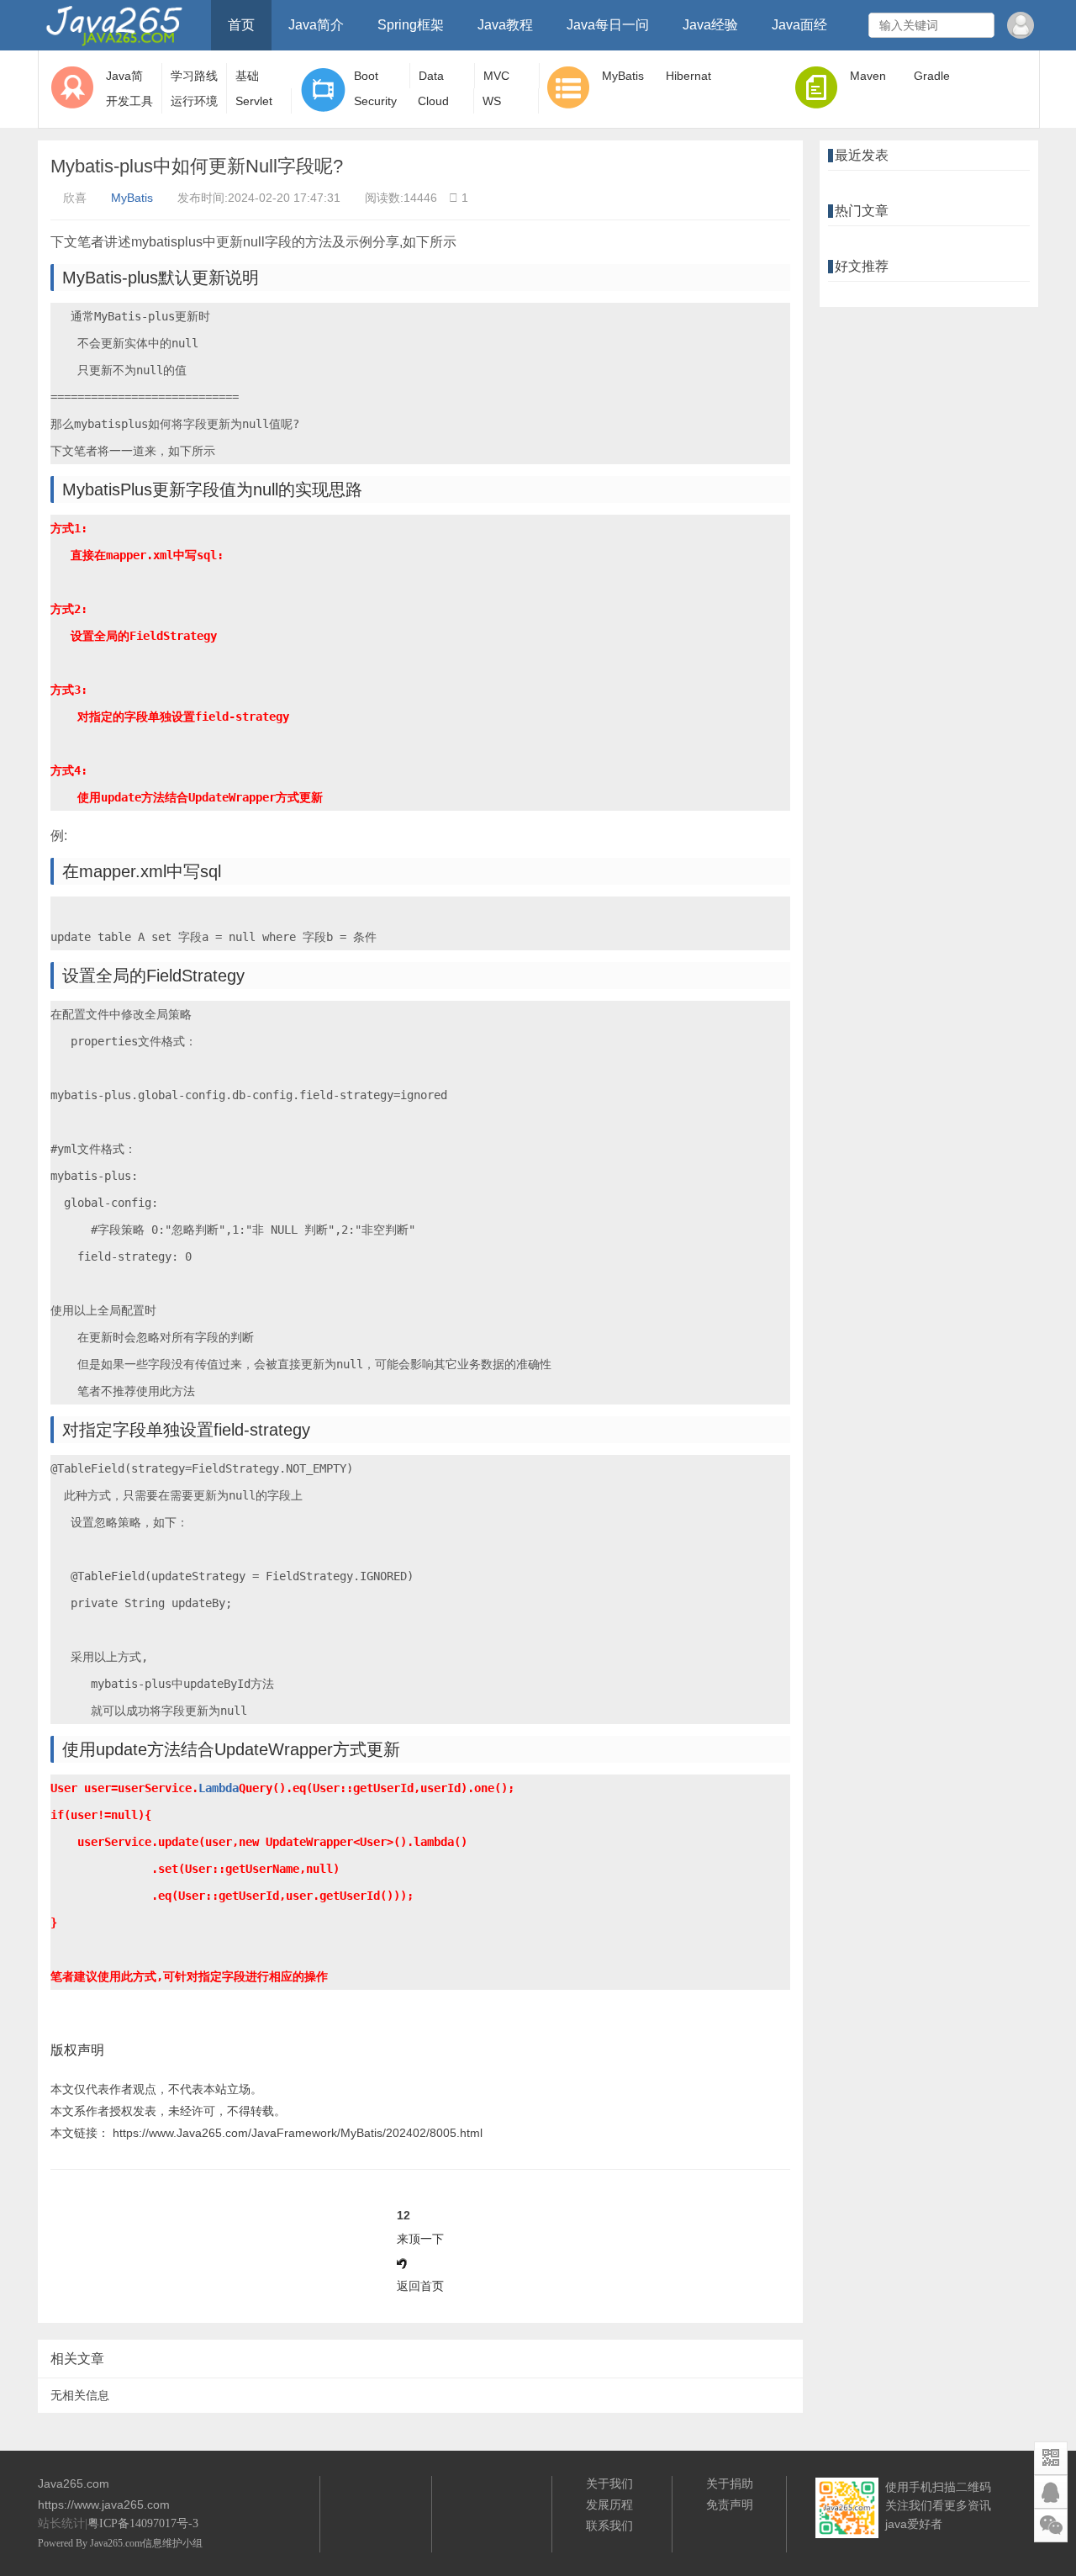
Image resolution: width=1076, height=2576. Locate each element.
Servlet (254, 101)
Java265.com (116, 2543)
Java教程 (505, 25)
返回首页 (420, 2286)
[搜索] (979, 25)
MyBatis (623, 76)
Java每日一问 (608, 25)
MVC (496, 76)
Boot (366, 76)
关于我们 (609, 2483)
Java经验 (710, 25)
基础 (247, 76)
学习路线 (194, 76)
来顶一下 (420, 2239)
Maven (868, 76)
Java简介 (316, 25)
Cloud (433, 101)
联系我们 (609, 2526)
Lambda (219, 1788)
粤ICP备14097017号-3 (143, 2523)
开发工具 (129, 101)
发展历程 (609, 2505)
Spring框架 (411, 25)
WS (492, 101)
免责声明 (730, 2505)
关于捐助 (730, 2483)
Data (431, 76)
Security (375, 101)
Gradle (932, 76)
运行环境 (194, 101)
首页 (241, 25)
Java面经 (799, 25)
